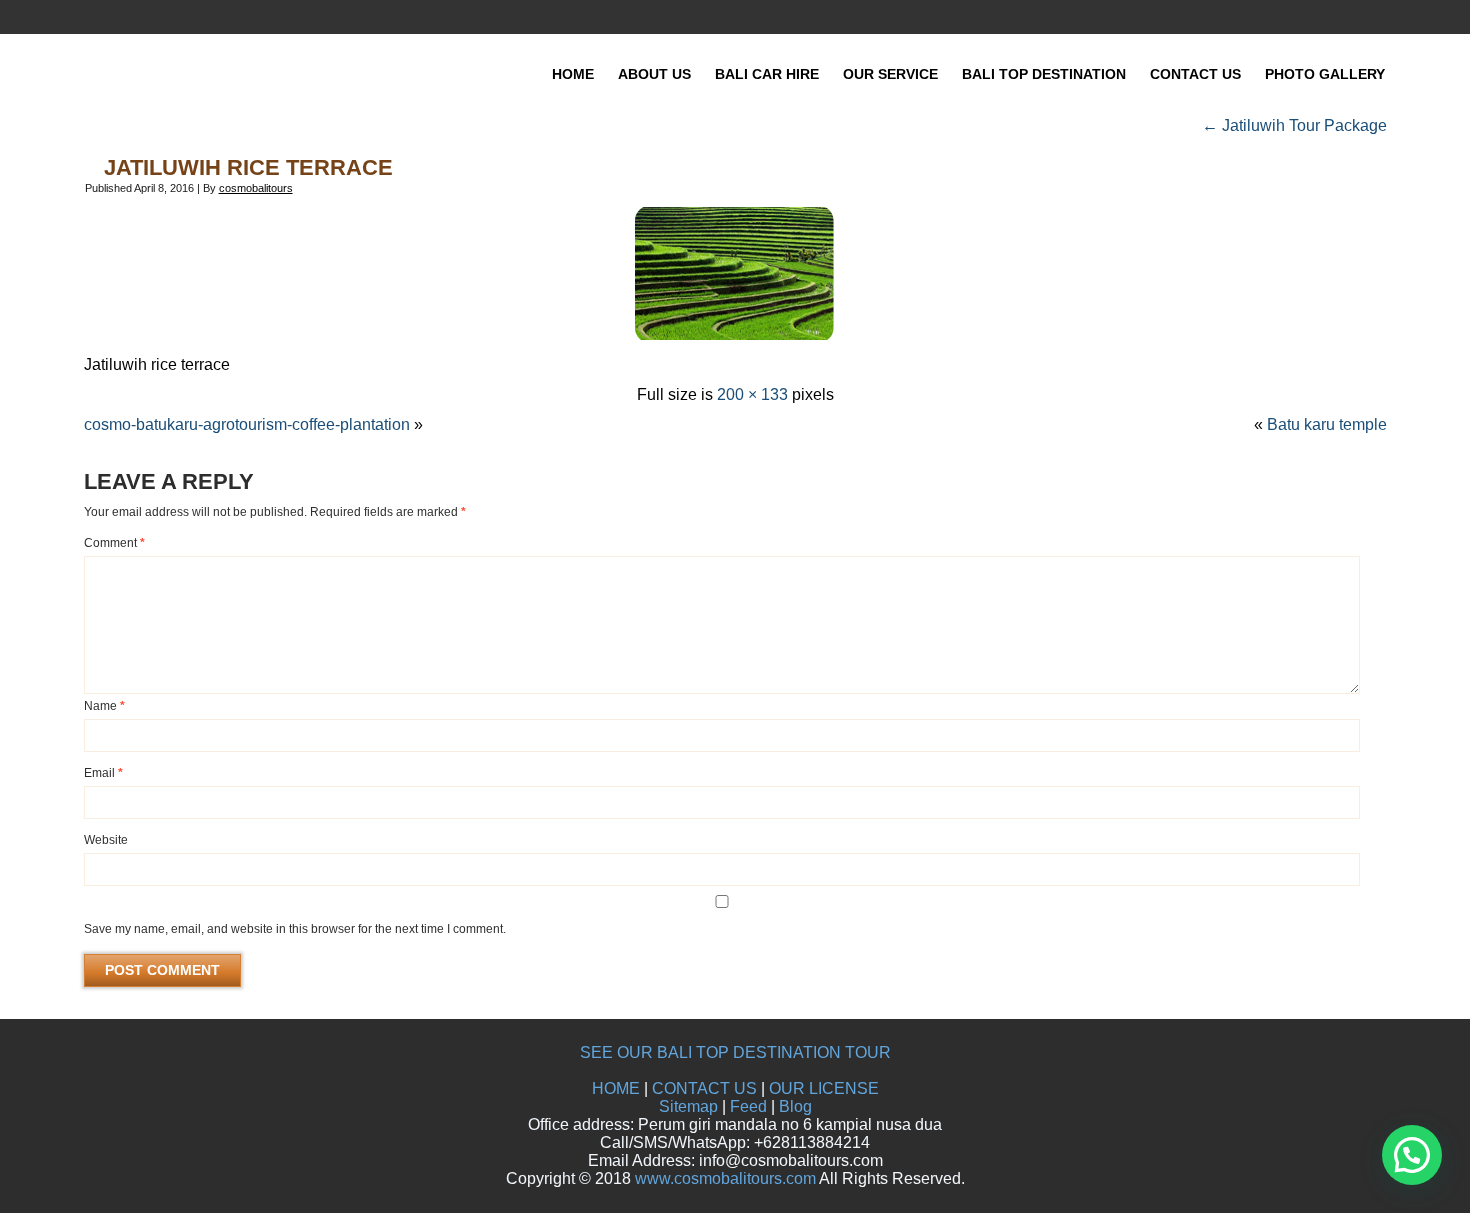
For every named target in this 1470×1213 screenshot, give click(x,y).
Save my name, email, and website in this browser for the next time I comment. (295, 929)
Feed (748, 1106)
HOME (616, 1088)
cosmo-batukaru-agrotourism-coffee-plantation (247, 424)
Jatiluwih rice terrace (248, 167)
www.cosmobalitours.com (725, 1178)
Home (573, 74)
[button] (1412, 1155)
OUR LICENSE (824, 1088)
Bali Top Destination (1044, 74)
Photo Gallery (1325, 74)
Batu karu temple (1327, 424)
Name (104, 706)
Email (103, 773)
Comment (114, 543)
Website (106, 840)
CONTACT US (704, 1088)
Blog (795, 1106)
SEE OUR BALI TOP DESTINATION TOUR (735, 1052)
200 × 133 (752, 394)
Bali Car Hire (767, 74)
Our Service (890, 74)
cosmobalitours (256, 188)
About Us (654, 74)
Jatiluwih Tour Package (1294, 125)
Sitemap (688, 1106)
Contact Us (1195, 74)
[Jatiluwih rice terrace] (735, 334)
